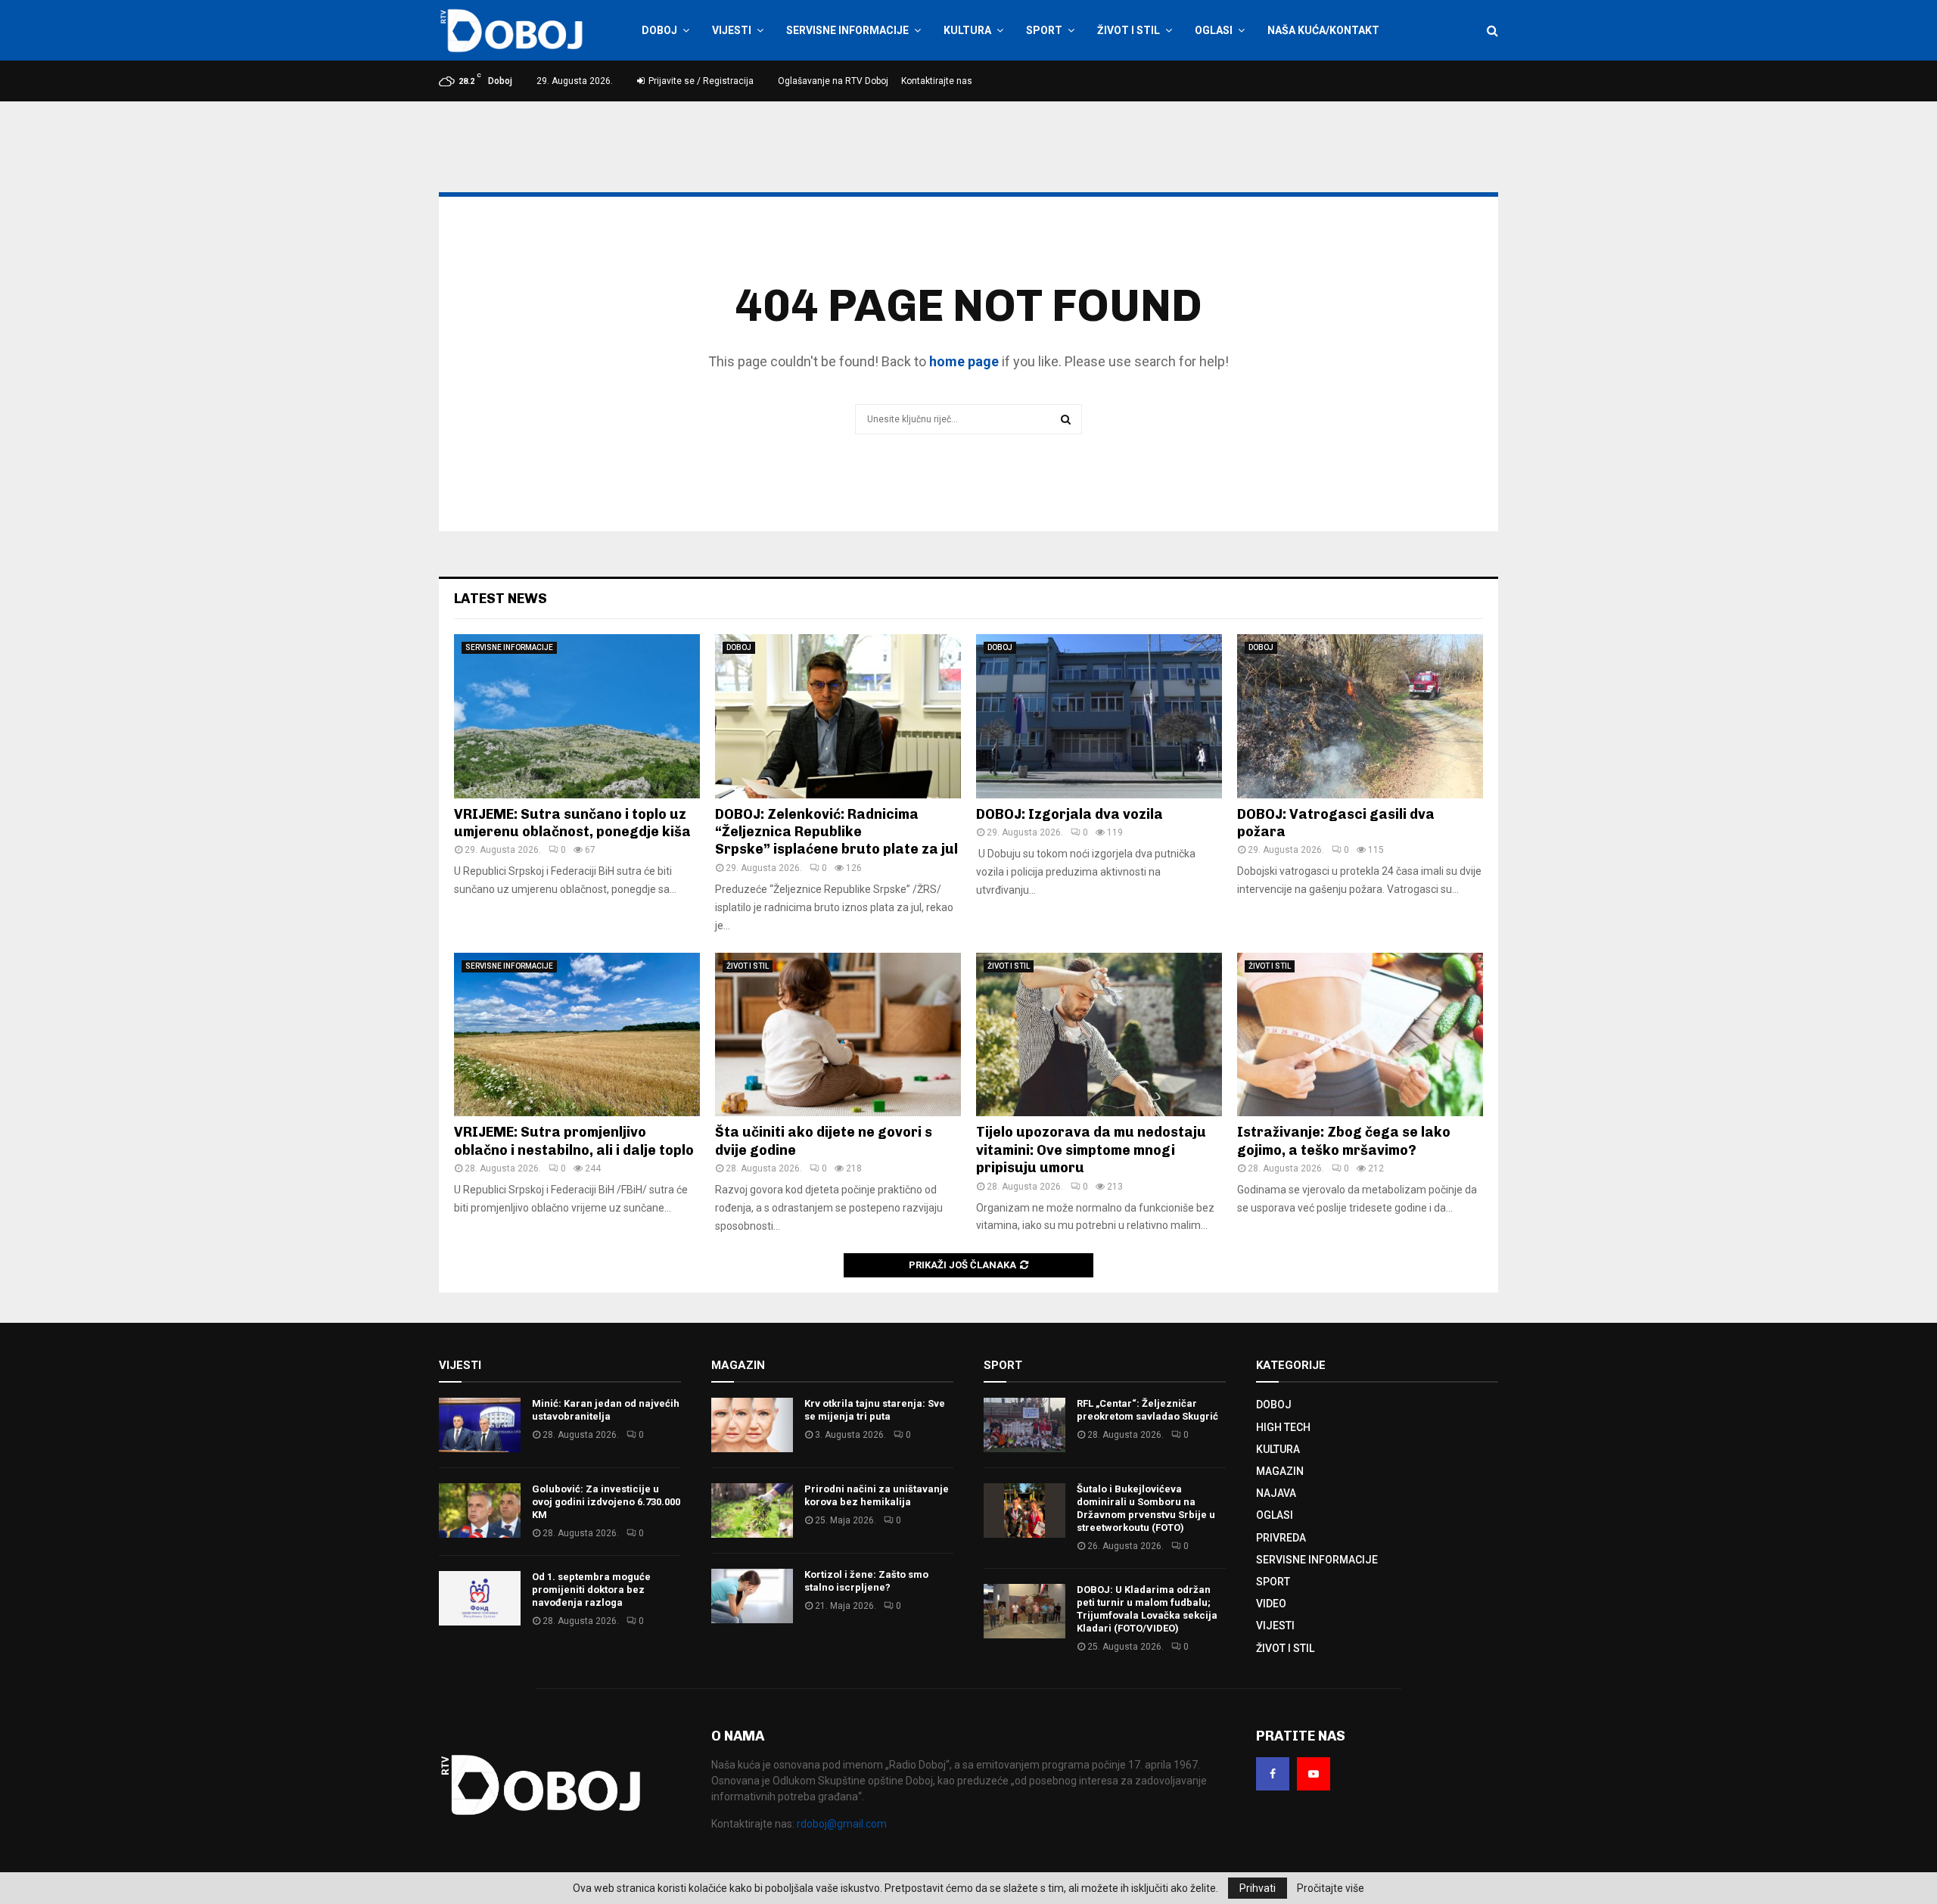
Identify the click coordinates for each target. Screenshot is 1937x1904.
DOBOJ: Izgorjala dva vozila (1070, 814)
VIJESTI (732, 30)
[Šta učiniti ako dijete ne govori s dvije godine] (838, 1035)
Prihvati (1258, 1888)
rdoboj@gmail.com (842, 1824)
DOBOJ (659, 30)
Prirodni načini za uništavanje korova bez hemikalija (877, 1495)
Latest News (501, 599)
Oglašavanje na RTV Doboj (833, 81)
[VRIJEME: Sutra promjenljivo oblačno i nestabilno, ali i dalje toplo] (577, 1035)
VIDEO (1271, 1604)
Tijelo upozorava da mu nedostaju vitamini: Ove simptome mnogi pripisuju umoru (1091, 1150)
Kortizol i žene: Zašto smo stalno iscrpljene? (866, 1581)
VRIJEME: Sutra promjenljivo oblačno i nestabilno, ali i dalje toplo (574, 1141)
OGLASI (1214, 30)
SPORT (1044, 30)
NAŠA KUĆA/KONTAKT (1323, 30)
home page (964, 361)
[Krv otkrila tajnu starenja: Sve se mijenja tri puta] (752, 1425)
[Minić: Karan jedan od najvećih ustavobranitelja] (480, 1425)
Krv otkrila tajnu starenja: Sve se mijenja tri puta (875, 1410)
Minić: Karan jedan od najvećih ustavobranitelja (606, 1410)
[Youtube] (1314, 1774)
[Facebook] (1273, 1774)
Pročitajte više (1331, 1888)
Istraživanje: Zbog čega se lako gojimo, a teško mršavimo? (1344, 1141)
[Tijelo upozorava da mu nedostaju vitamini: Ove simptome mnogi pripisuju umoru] (1099, 1035)
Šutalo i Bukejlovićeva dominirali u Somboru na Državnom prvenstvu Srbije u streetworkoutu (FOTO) (1146, 1508)
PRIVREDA (1281, 1538)
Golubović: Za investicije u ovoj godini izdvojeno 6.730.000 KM (606, 1502)
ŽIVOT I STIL (1129, 30)
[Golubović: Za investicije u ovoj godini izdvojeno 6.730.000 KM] (480, 1510)
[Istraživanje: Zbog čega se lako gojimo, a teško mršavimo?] (1360, 1035)
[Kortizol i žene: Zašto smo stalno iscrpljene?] (752, 1596)
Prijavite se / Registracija (700, 81)
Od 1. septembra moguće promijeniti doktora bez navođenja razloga (591, 1590)
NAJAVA (1276, 1493)
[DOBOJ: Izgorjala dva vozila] (1099, 716)
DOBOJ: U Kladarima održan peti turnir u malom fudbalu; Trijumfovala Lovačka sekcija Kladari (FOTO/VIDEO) (1147, 1609)
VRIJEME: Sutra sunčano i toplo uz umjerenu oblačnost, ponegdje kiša (572, 823)
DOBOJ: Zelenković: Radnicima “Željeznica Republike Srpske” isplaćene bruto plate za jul (836, 832)
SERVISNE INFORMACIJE (847, 30)
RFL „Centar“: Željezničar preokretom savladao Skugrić (1147, 1410)
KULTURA (967, 30)
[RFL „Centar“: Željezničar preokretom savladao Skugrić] (1024, 1425)
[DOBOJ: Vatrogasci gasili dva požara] (1360, 716)
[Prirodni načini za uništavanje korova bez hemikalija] (752, 1510)
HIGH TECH (1283, 1427)
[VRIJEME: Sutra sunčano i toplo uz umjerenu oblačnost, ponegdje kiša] (577, 716)
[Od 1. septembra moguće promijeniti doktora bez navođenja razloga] (480, 1598)
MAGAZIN (1280, 1471)
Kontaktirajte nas (937, 81)
